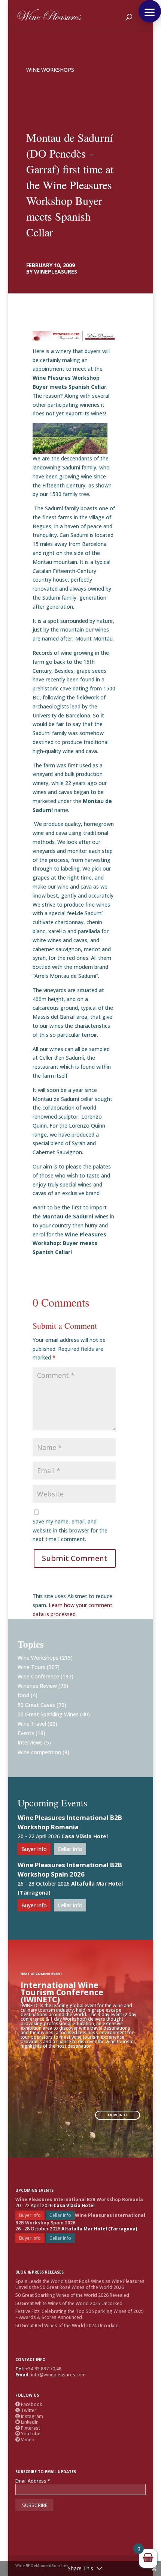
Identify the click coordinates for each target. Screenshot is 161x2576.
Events (26, 1733)
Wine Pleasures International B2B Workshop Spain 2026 (70, 1869)
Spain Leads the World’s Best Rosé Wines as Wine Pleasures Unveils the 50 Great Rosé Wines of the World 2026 (80, 2284)
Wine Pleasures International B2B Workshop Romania (70, 1822)
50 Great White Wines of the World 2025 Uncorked (69, 2303)
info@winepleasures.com (58, 2375)
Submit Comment (75, 1558)
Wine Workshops (50, 70)
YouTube (28, 2434)
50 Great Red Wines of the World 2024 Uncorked (67, 2326)
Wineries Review (37, 1686)
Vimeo (25, 2440)
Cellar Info (70, 1849)
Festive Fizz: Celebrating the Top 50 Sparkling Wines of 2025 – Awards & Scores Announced (80, 2314)
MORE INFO (117, 2115)
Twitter (26, 2410)
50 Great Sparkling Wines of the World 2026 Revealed (72, 2295)
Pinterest (28, 2428)
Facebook (29, 2404)
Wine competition (39, 1752)
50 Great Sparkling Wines (48, 1714)
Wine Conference (38, 1676)
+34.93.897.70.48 (43, 2369)
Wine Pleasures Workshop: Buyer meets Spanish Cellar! (69, 1243)
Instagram (29, 2416)
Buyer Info (34, 1849)
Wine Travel (32, 1724)
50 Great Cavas (36, 1705)
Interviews (30, 1742)
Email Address (33, 2481)
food (23, 1695)
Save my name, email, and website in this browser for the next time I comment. (70, 1530)
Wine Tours (31, 1667)
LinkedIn (27, 2422)
